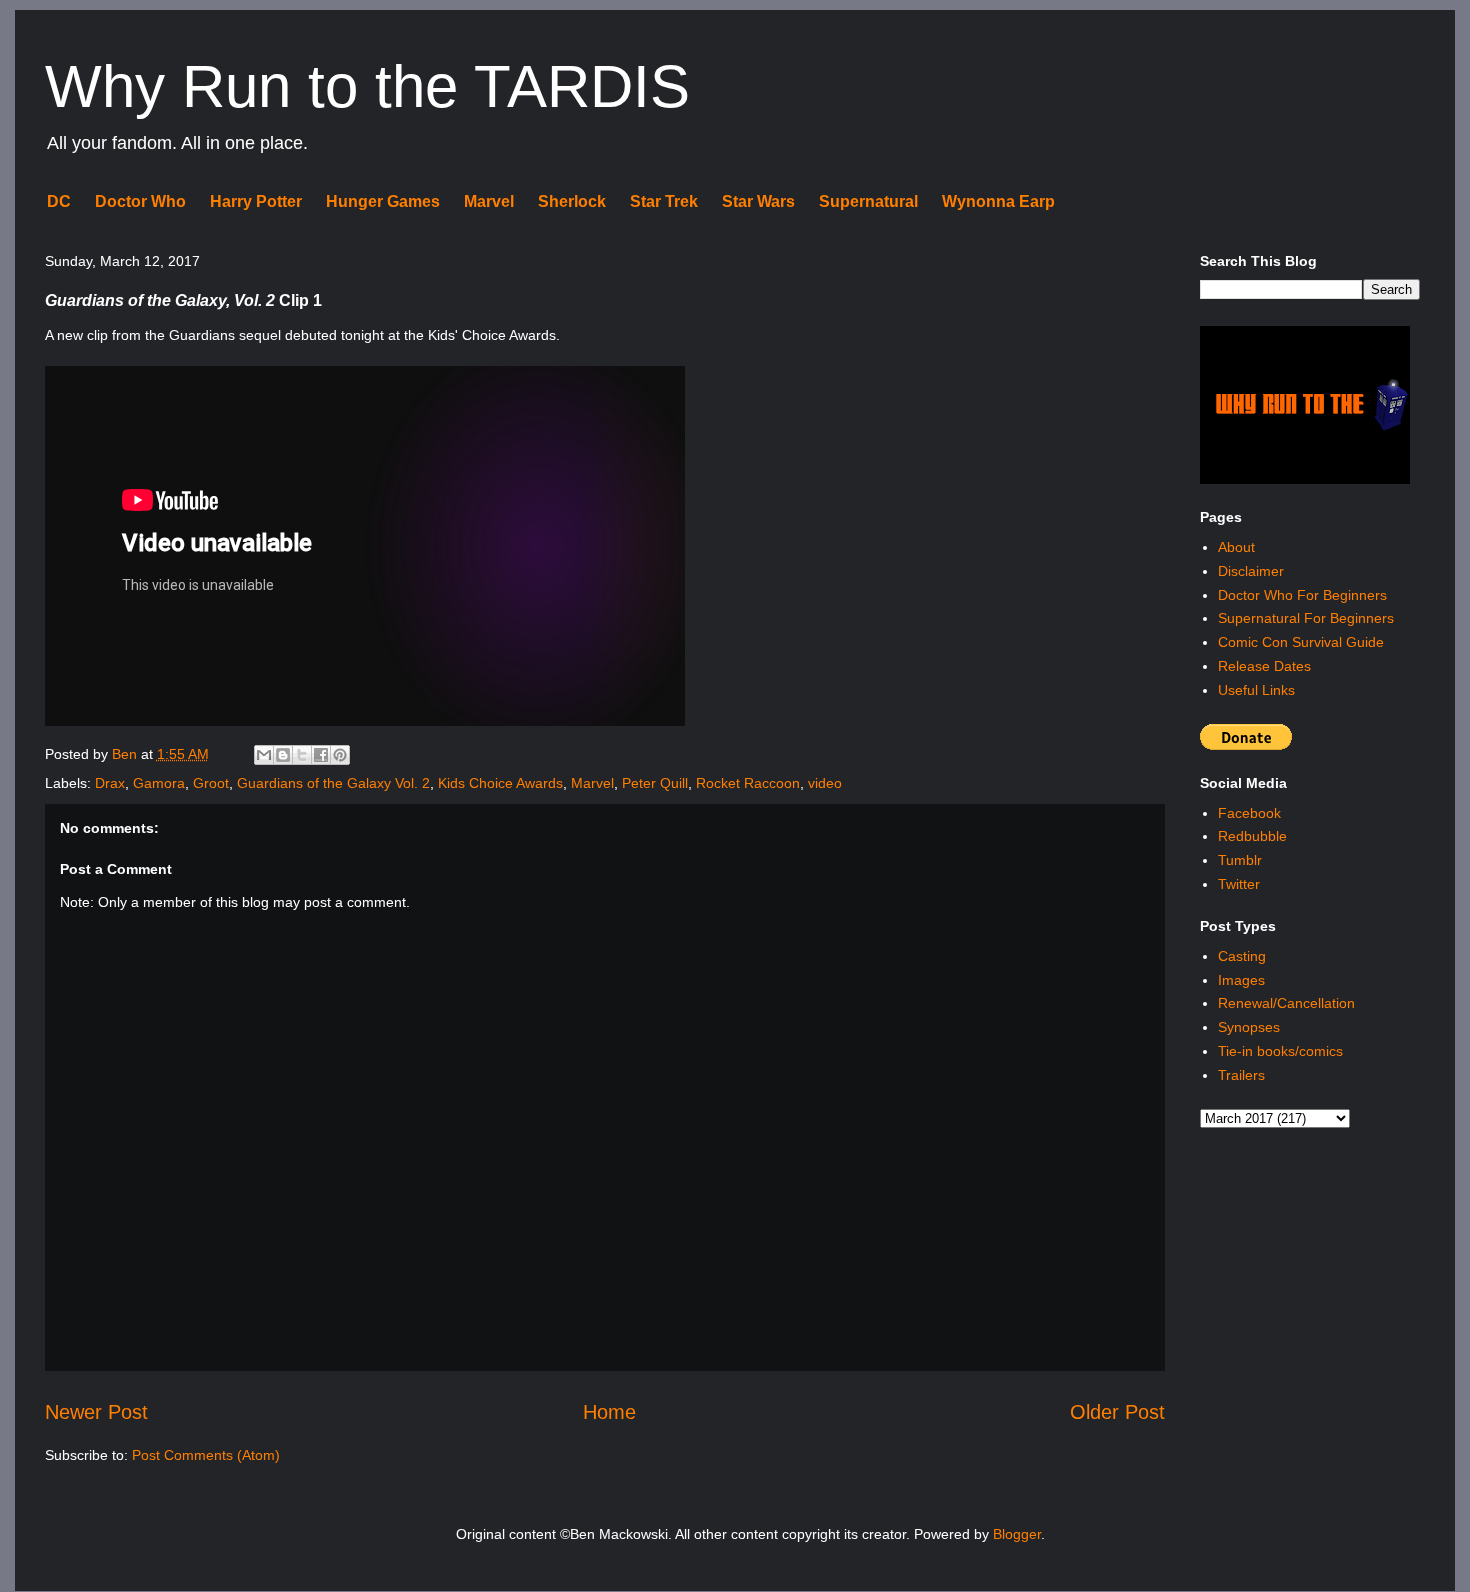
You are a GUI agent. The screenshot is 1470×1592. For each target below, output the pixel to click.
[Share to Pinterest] (340, 755)
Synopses (1249, 1027)
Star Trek (664, 201)
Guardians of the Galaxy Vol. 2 (333, 783)
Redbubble (1252, 836)
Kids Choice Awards (500, 783)
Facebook (1249, 813)
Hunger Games (383, 201)
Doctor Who (140, 201)
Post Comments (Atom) (206, 1455)
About (1236, 547)
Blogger (1017, 1534)
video (825, 783)
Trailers (1241, 1075)
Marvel (489, 201)
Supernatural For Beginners (1306, 618)
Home (609, 1412)
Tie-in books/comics (1280, 1051)
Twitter (1239, 884)
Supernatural (868, 201)
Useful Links (1256, 690)
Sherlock (572, 201)
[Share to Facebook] (321, 755)
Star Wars (758, 201)
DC (59, 201)
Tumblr (1240, 860)
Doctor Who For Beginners (1302, 595)
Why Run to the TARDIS (367, 86)
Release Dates (1264, 666)
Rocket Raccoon (748, 783)
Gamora (159, 783)
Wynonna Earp (998, 201)
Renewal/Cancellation (1286, 1003)
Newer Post (96, 1412)
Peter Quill (655, 783)
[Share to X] (302, 755)
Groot (211, 783)
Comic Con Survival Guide (1301, 642)
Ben (126, 754)
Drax (110, 783)
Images (1241, 980)
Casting (1242, 956)
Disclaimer (1251, 571)
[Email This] (264, 755)
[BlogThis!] (283, 755)
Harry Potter (256, 201)
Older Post (1117, 1412)
